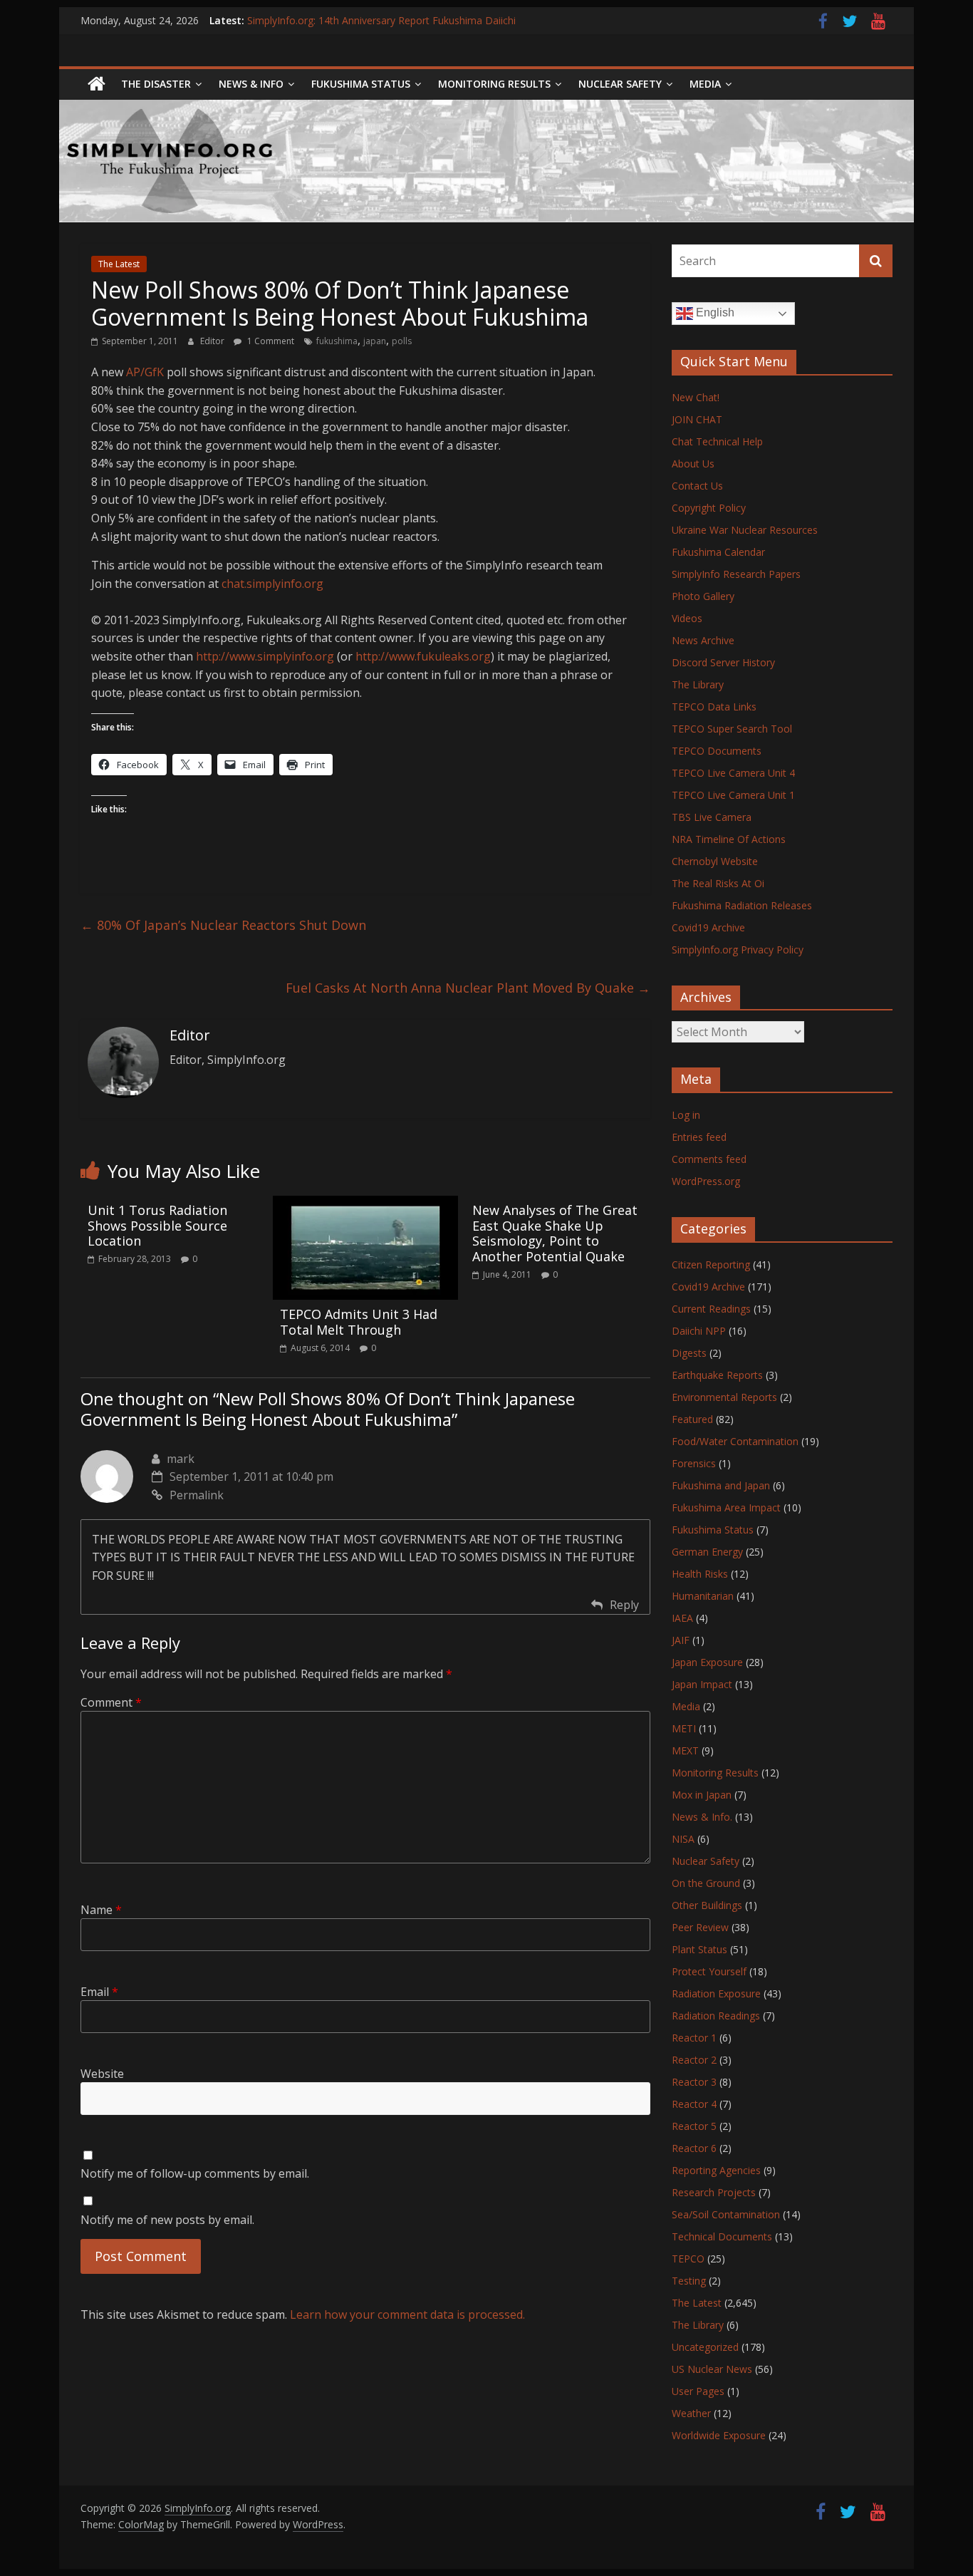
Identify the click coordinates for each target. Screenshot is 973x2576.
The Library (698, 684)
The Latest (119, 264)
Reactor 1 (694, 2038)
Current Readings (711, 1309)
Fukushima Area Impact (726, 1507)
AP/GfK (145, 372)
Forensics (694, 1463)
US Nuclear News (712, 2369)
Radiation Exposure (716, 1993)
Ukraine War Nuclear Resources (745, 530)
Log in (686, 1115)
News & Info (251, 84)
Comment (111, 1702)
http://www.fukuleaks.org (423, 656)
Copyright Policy (709, 508)
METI (684, 1728)
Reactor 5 (694, 2126)
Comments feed (709, 1159)
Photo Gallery (703, 596)
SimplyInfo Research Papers (736, 574)
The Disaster (156, 84)
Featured (692, 1419)
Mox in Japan (702, 1795)
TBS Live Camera (712, 817)
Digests (689, 1353)
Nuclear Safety (620, 84)
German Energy (707, 1552)
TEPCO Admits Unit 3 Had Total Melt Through (359, 1322)
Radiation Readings (716, 2016)
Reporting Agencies (716, 2170)
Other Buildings (707, 1905)
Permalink (197, 1495)
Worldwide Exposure (719, 2435)
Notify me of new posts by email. (167, 2220)
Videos (687, 618)
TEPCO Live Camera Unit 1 (733, 795)
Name (101, 1910)
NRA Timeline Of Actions (729, 839)
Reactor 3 (694, 2082)
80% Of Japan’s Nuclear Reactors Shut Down (223, 925)
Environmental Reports (724, 1397)
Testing (689, 2281)
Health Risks (700, 1574)
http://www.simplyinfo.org (265, 656)
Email (99, 1992)
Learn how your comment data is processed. (407, 2314)
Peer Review (700, 1927)
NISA (683, 1839)
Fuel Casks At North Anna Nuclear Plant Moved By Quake (468, 988)
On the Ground (706, 1883)
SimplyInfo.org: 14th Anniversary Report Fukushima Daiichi (381, 20)
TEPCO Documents (717, 751)
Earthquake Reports (717, 1375)
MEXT (685, 1750)
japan (375, 341)
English (714, 312)
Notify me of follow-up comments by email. (195, 2173)
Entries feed (699, 1137)
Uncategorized (705, 2347)
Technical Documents (722, 2236)
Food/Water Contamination (735, 1441)
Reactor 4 (694, 2104)
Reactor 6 (694, 2148)
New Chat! (696, 397)
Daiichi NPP (699, 1331)
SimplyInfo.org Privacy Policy (738, 950)
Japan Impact (702, 1684)
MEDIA (705, 84)
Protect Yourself (709, 1971)
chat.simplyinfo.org (272, 584)
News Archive (703, 640)
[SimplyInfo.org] (97, 84)
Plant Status (699, 1949)
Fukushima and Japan (721, 1485)
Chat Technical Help (717, 441)
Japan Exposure (707, 1662)
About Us (693, 464)
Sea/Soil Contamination (726, 2214)
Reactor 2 (694, 2060)
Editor (213, 341)
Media (686, 1706)
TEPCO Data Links (714, 707)
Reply (624, 1605)
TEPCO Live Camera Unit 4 (733, 773)
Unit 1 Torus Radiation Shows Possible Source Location (157, 1225)
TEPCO (688, 2259)
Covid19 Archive (708, 927)
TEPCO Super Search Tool (732, 729)
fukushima (337, 341)
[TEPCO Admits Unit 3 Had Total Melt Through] (365, 1204)
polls (402, 341)
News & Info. (702, 1817)
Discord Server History (723, 662)
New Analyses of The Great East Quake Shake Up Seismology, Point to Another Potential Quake (555, 1233)
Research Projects (714, 2192)
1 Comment (270, 341)
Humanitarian (703, 1596)
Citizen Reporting (711, 1264)
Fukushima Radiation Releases (742, 905)
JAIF (681, 1640)
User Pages (698, 2391)
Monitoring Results (494, 84)
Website (102, 2074)
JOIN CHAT (697, 419)
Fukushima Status (361, 84)
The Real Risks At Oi (718, 883)
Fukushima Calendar (718, 552)
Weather (691, 2413)
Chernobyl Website (715, 861)
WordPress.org (706, 1181)
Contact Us (697, 486)
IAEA (682, 1618)
